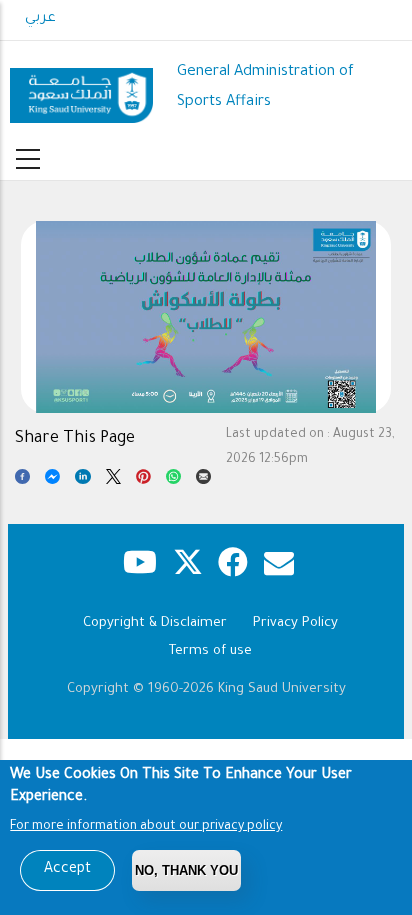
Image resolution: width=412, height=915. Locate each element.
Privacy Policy (295, 623)
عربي (40, 19)
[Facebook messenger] (52, 481)
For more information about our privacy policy (146, 827)
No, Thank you (186, 870)
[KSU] (81, 88)
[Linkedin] (82, 481)
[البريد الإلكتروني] (203, 481)
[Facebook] (22, 481)
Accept (67, 870)
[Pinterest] (143, 481)
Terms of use (210, 651)
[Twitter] (113, 481)
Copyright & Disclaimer (155, 623)
